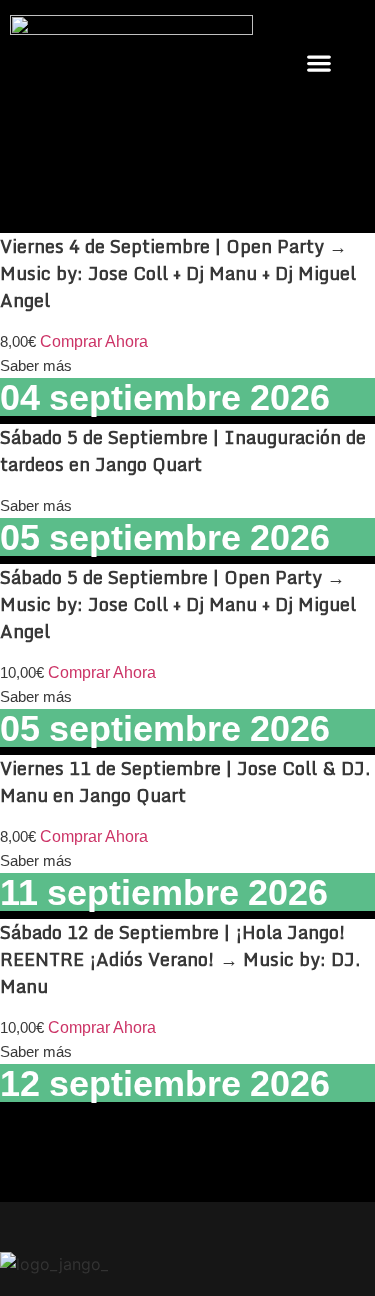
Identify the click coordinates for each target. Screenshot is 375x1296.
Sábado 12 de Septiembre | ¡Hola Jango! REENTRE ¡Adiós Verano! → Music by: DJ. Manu (180, 959)
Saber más (36, 365)
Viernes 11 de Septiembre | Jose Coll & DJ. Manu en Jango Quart (185, 781)
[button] (318, 62)
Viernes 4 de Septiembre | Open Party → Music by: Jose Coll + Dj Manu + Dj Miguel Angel (178, 273)
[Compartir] (265, 22)
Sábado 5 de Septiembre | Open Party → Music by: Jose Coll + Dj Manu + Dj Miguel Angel (178, 604)
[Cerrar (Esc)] (309, 22)
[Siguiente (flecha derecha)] (340, 648)
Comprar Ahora (94, 341)
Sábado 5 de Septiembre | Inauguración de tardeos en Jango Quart (183, 450)
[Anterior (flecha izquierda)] (35, 648)
